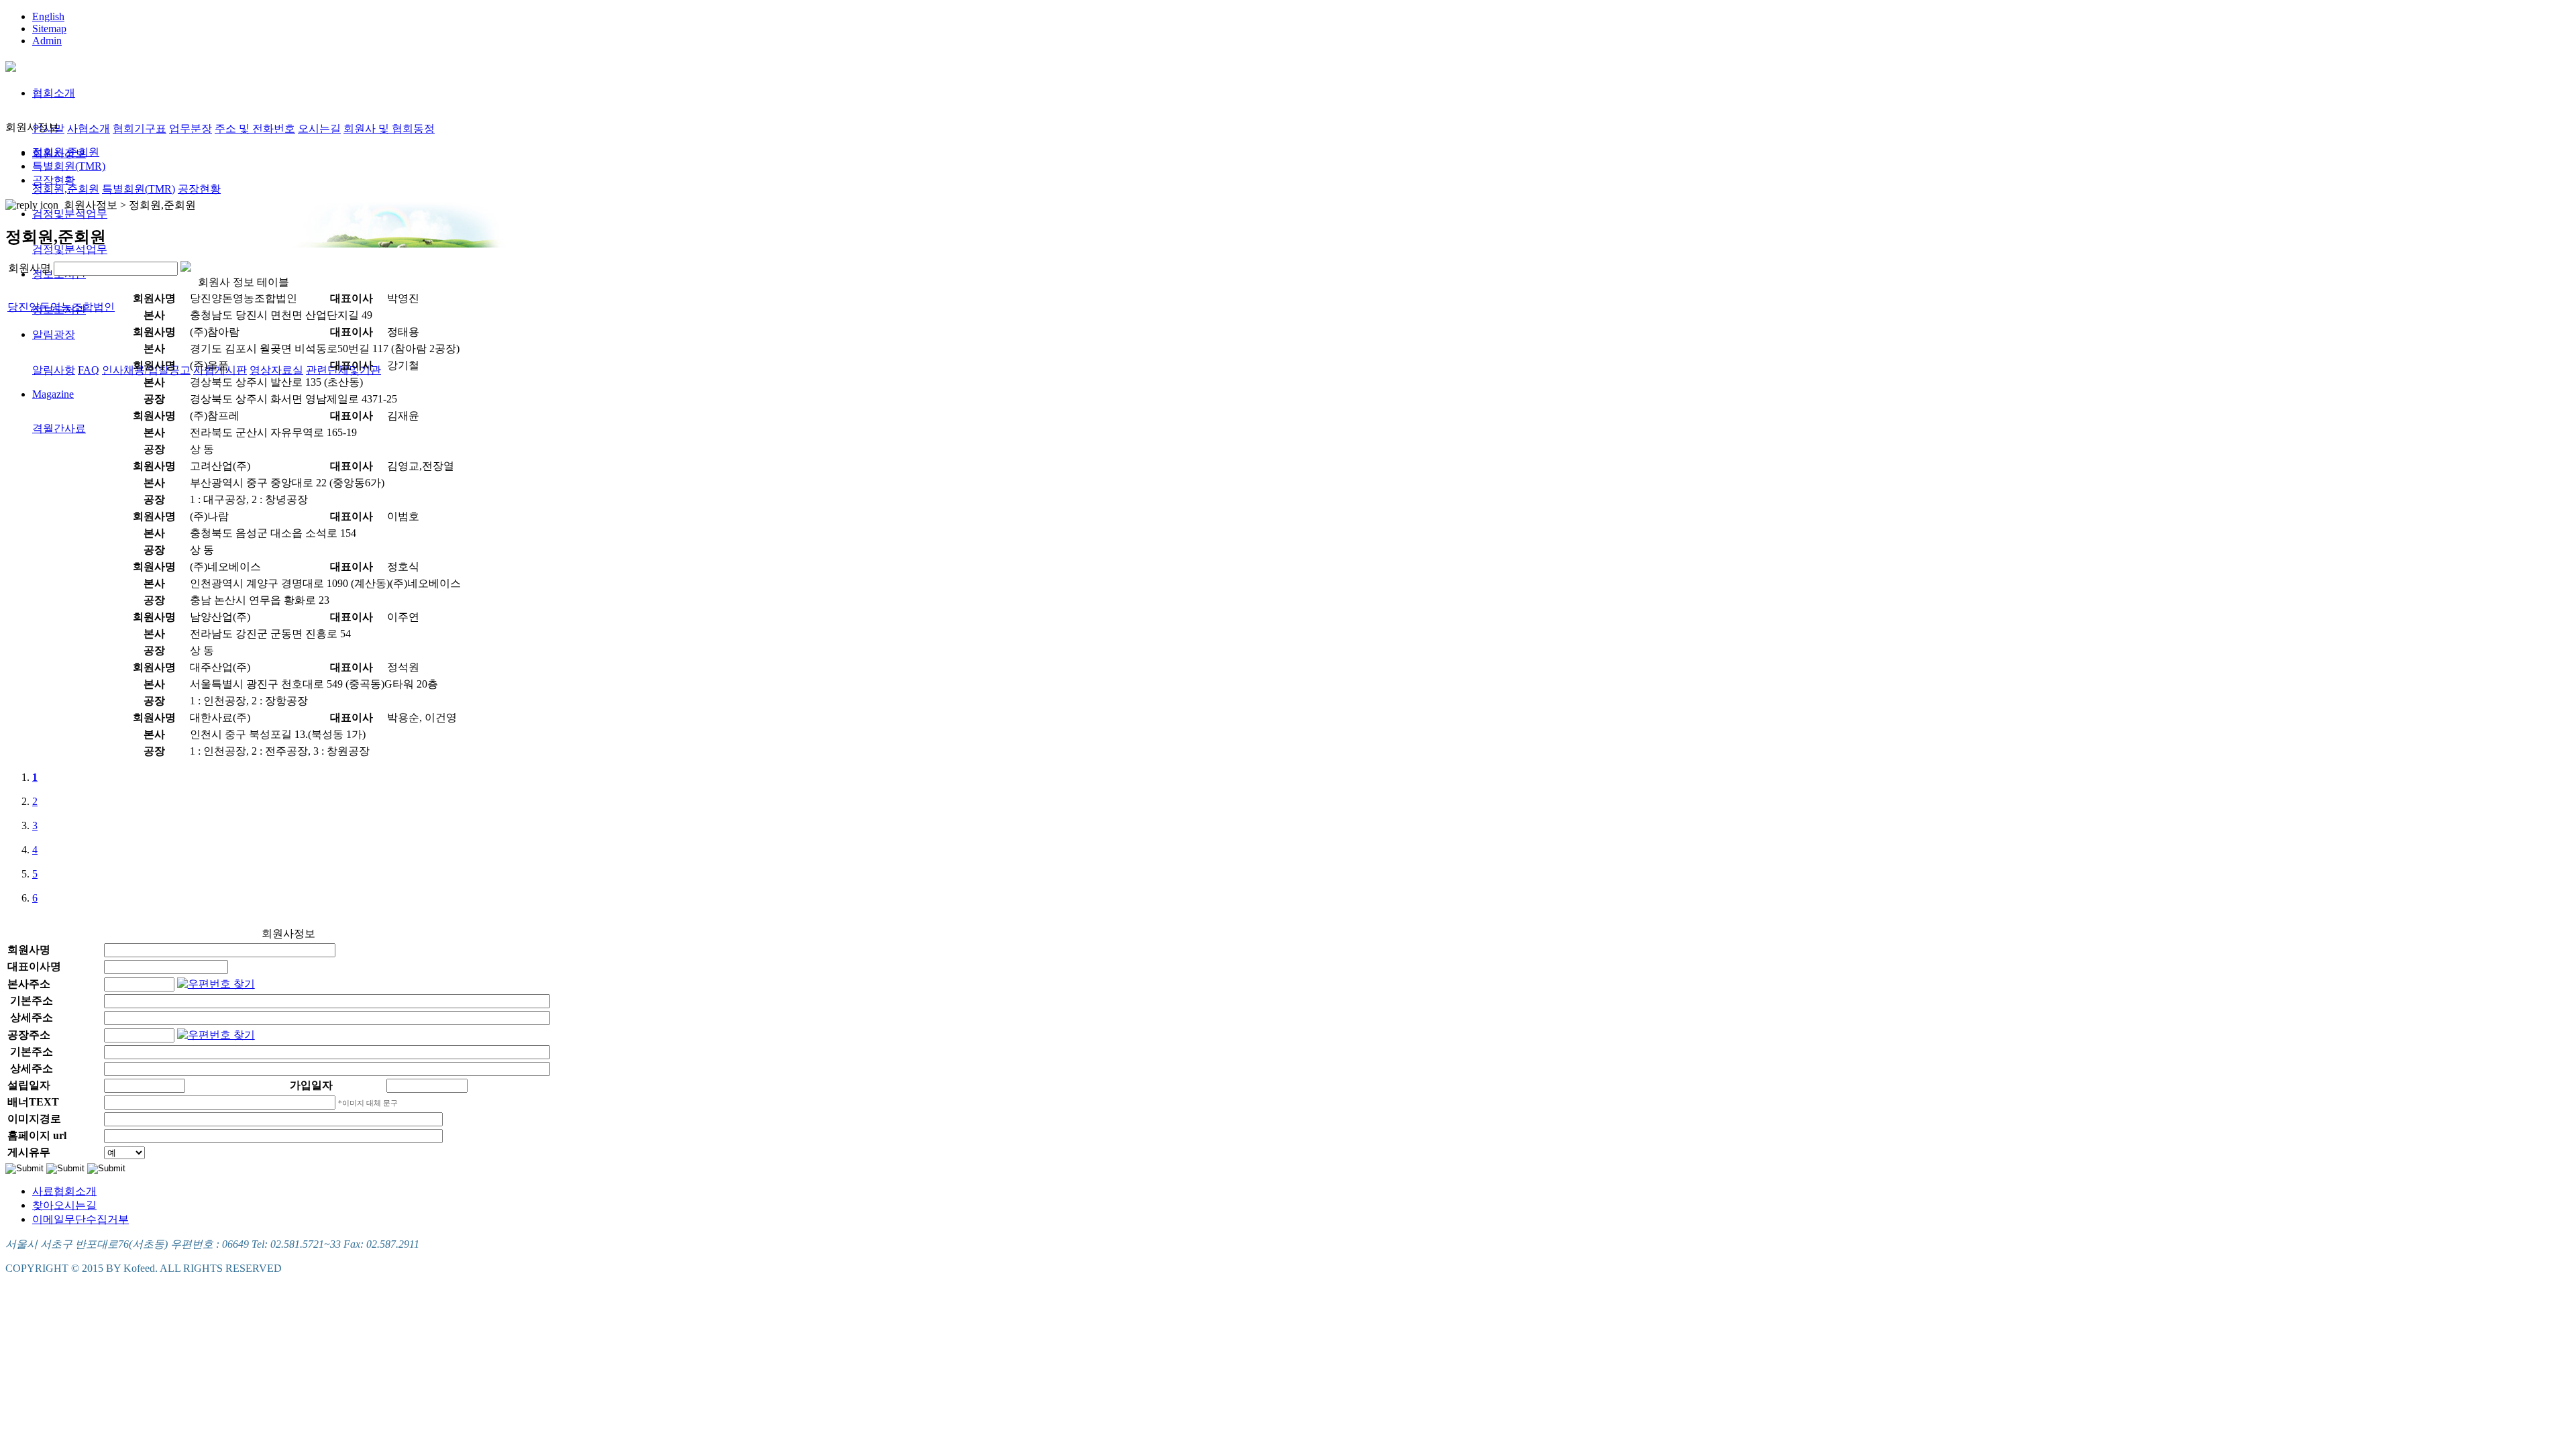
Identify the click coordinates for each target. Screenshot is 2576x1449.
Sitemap (49, 29)
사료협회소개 (64, 1191)
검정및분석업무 (70, 214)
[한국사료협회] (11, 64)
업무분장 (191, 128)
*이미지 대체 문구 (368, 1103)
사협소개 (89, 128)
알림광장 (54, 334)
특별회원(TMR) (139, 189)
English (48, 16)
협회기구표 (140, 128)
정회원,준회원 (66, 189)
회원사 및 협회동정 (389, 128)
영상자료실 (276, 370)
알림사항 (54, 370)
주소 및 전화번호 (255, 128)
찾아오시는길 (64, 1205)
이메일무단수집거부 (80, 1219)
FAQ (89, 370)
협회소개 (54, 93)
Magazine (53, 394)
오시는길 (319, 128)
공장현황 (199, 189)
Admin (47, 41)
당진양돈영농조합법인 (61, 307)
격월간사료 (59, 428)
